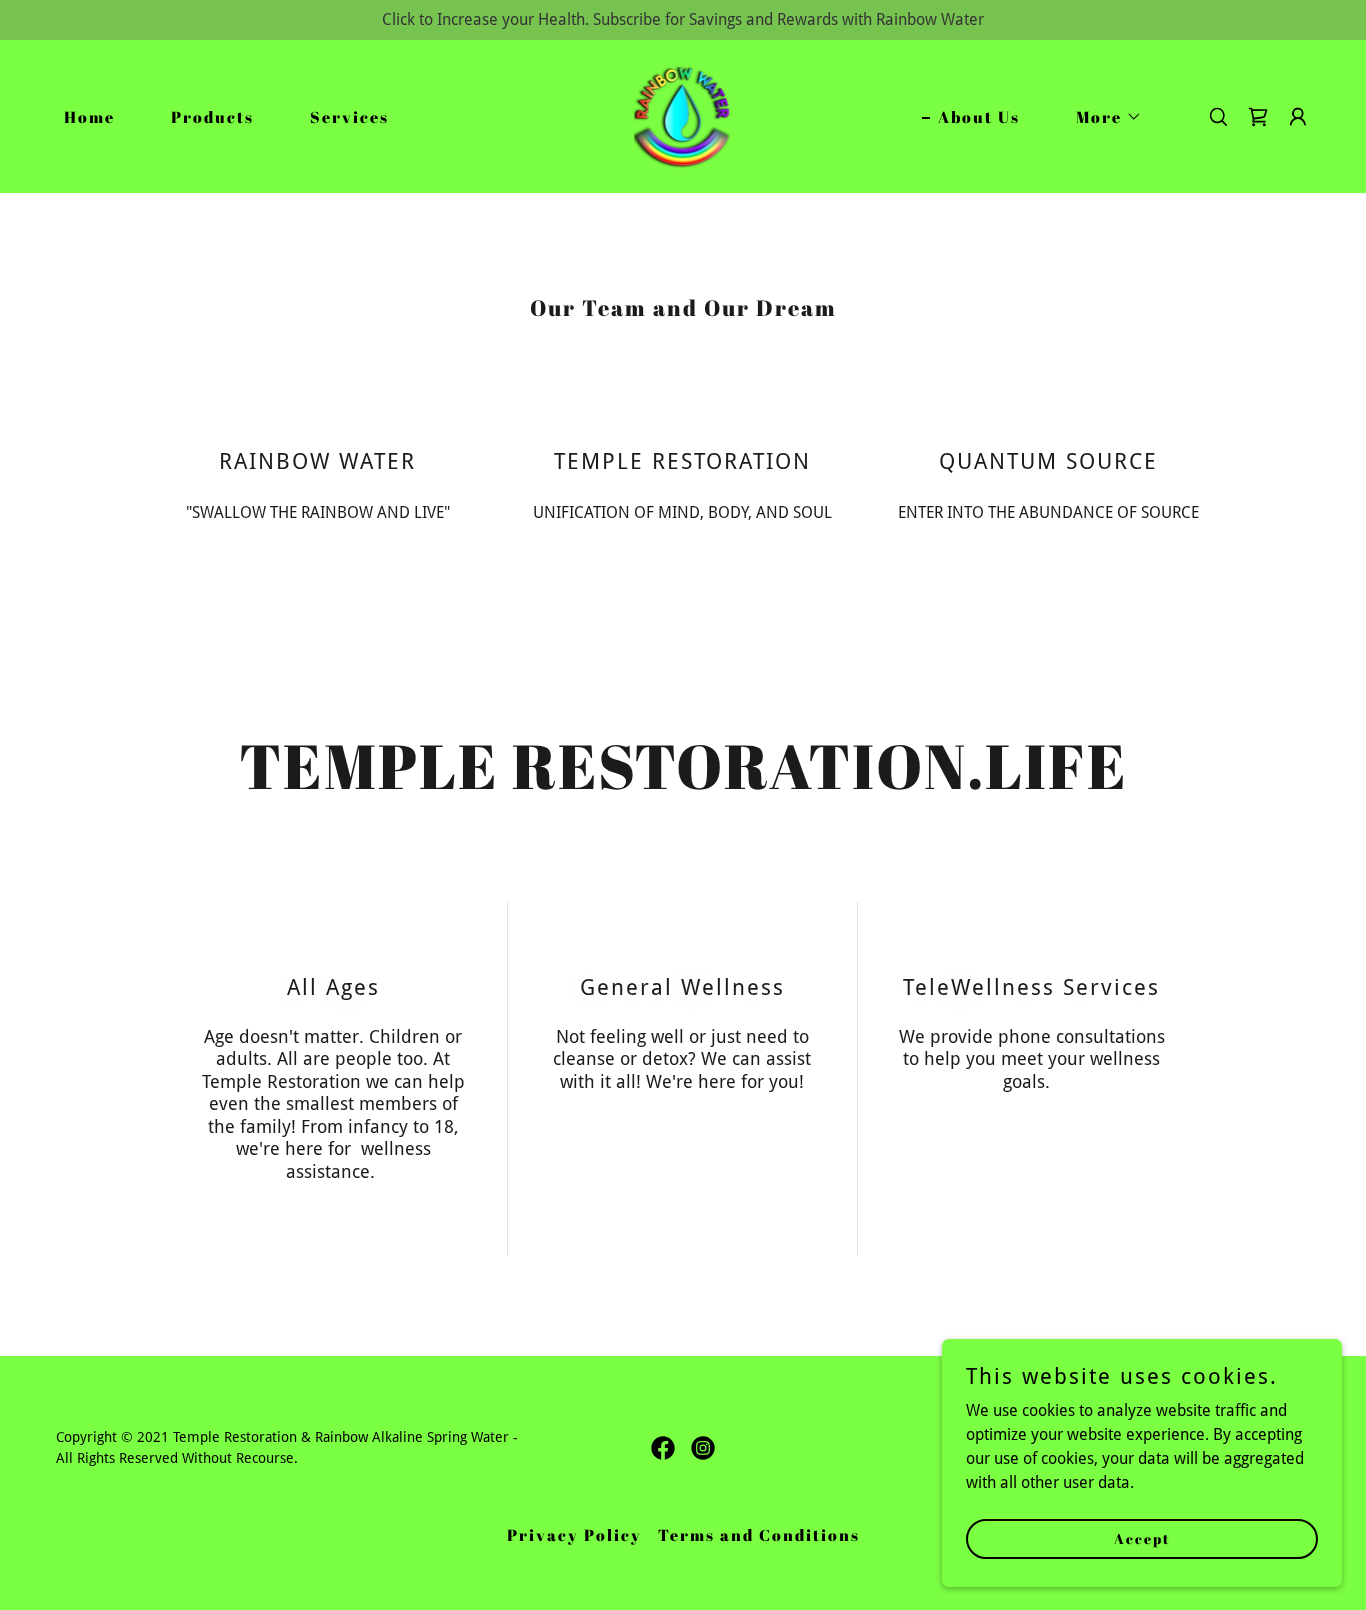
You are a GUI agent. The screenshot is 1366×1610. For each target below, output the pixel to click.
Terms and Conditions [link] (759, 1535)
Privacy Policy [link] (574, 1535)
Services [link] (349, 117)
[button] (1101, 117)
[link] (683, 115)
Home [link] (89, 117)
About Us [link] (979, 117)
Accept (1142, 1538)
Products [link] (212, 117)
